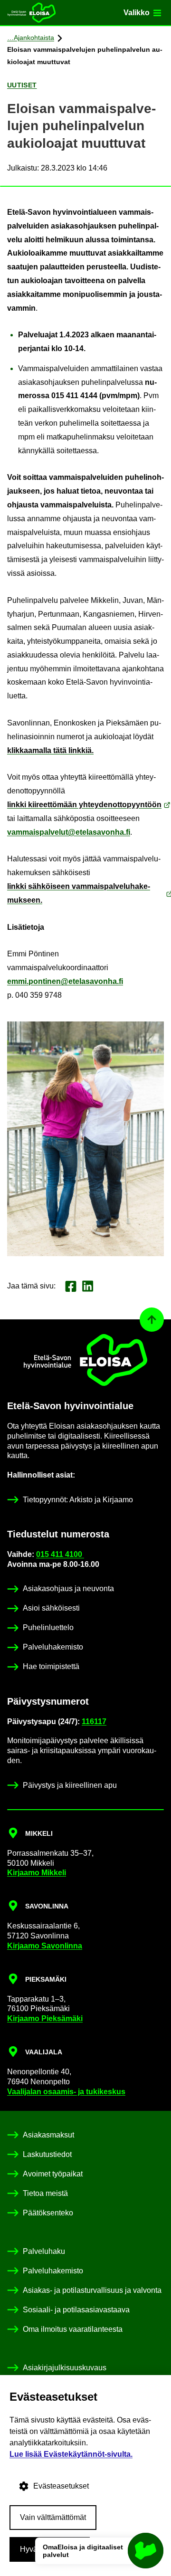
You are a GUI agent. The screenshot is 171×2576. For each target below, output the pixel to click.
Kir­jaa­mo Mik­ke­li (37, 1873)
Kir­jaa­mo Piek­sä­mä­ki (45, 2018)
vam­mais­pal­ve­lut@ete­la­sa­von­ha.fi (69, 832)
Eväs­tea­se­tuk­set (61, 2486)
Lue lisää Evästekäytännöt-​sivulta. (71, 2454)
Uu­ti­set (22, 85)
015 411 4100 (60, 1554)
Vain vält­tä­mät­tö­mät (53, 2517)
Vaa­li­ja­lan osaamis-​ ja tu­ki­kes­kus (66, 2092)
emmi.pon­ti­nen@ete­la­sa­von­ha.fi (65, 981)
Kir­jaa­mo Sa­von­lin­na (45, 1946)
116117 (94, 1722)
